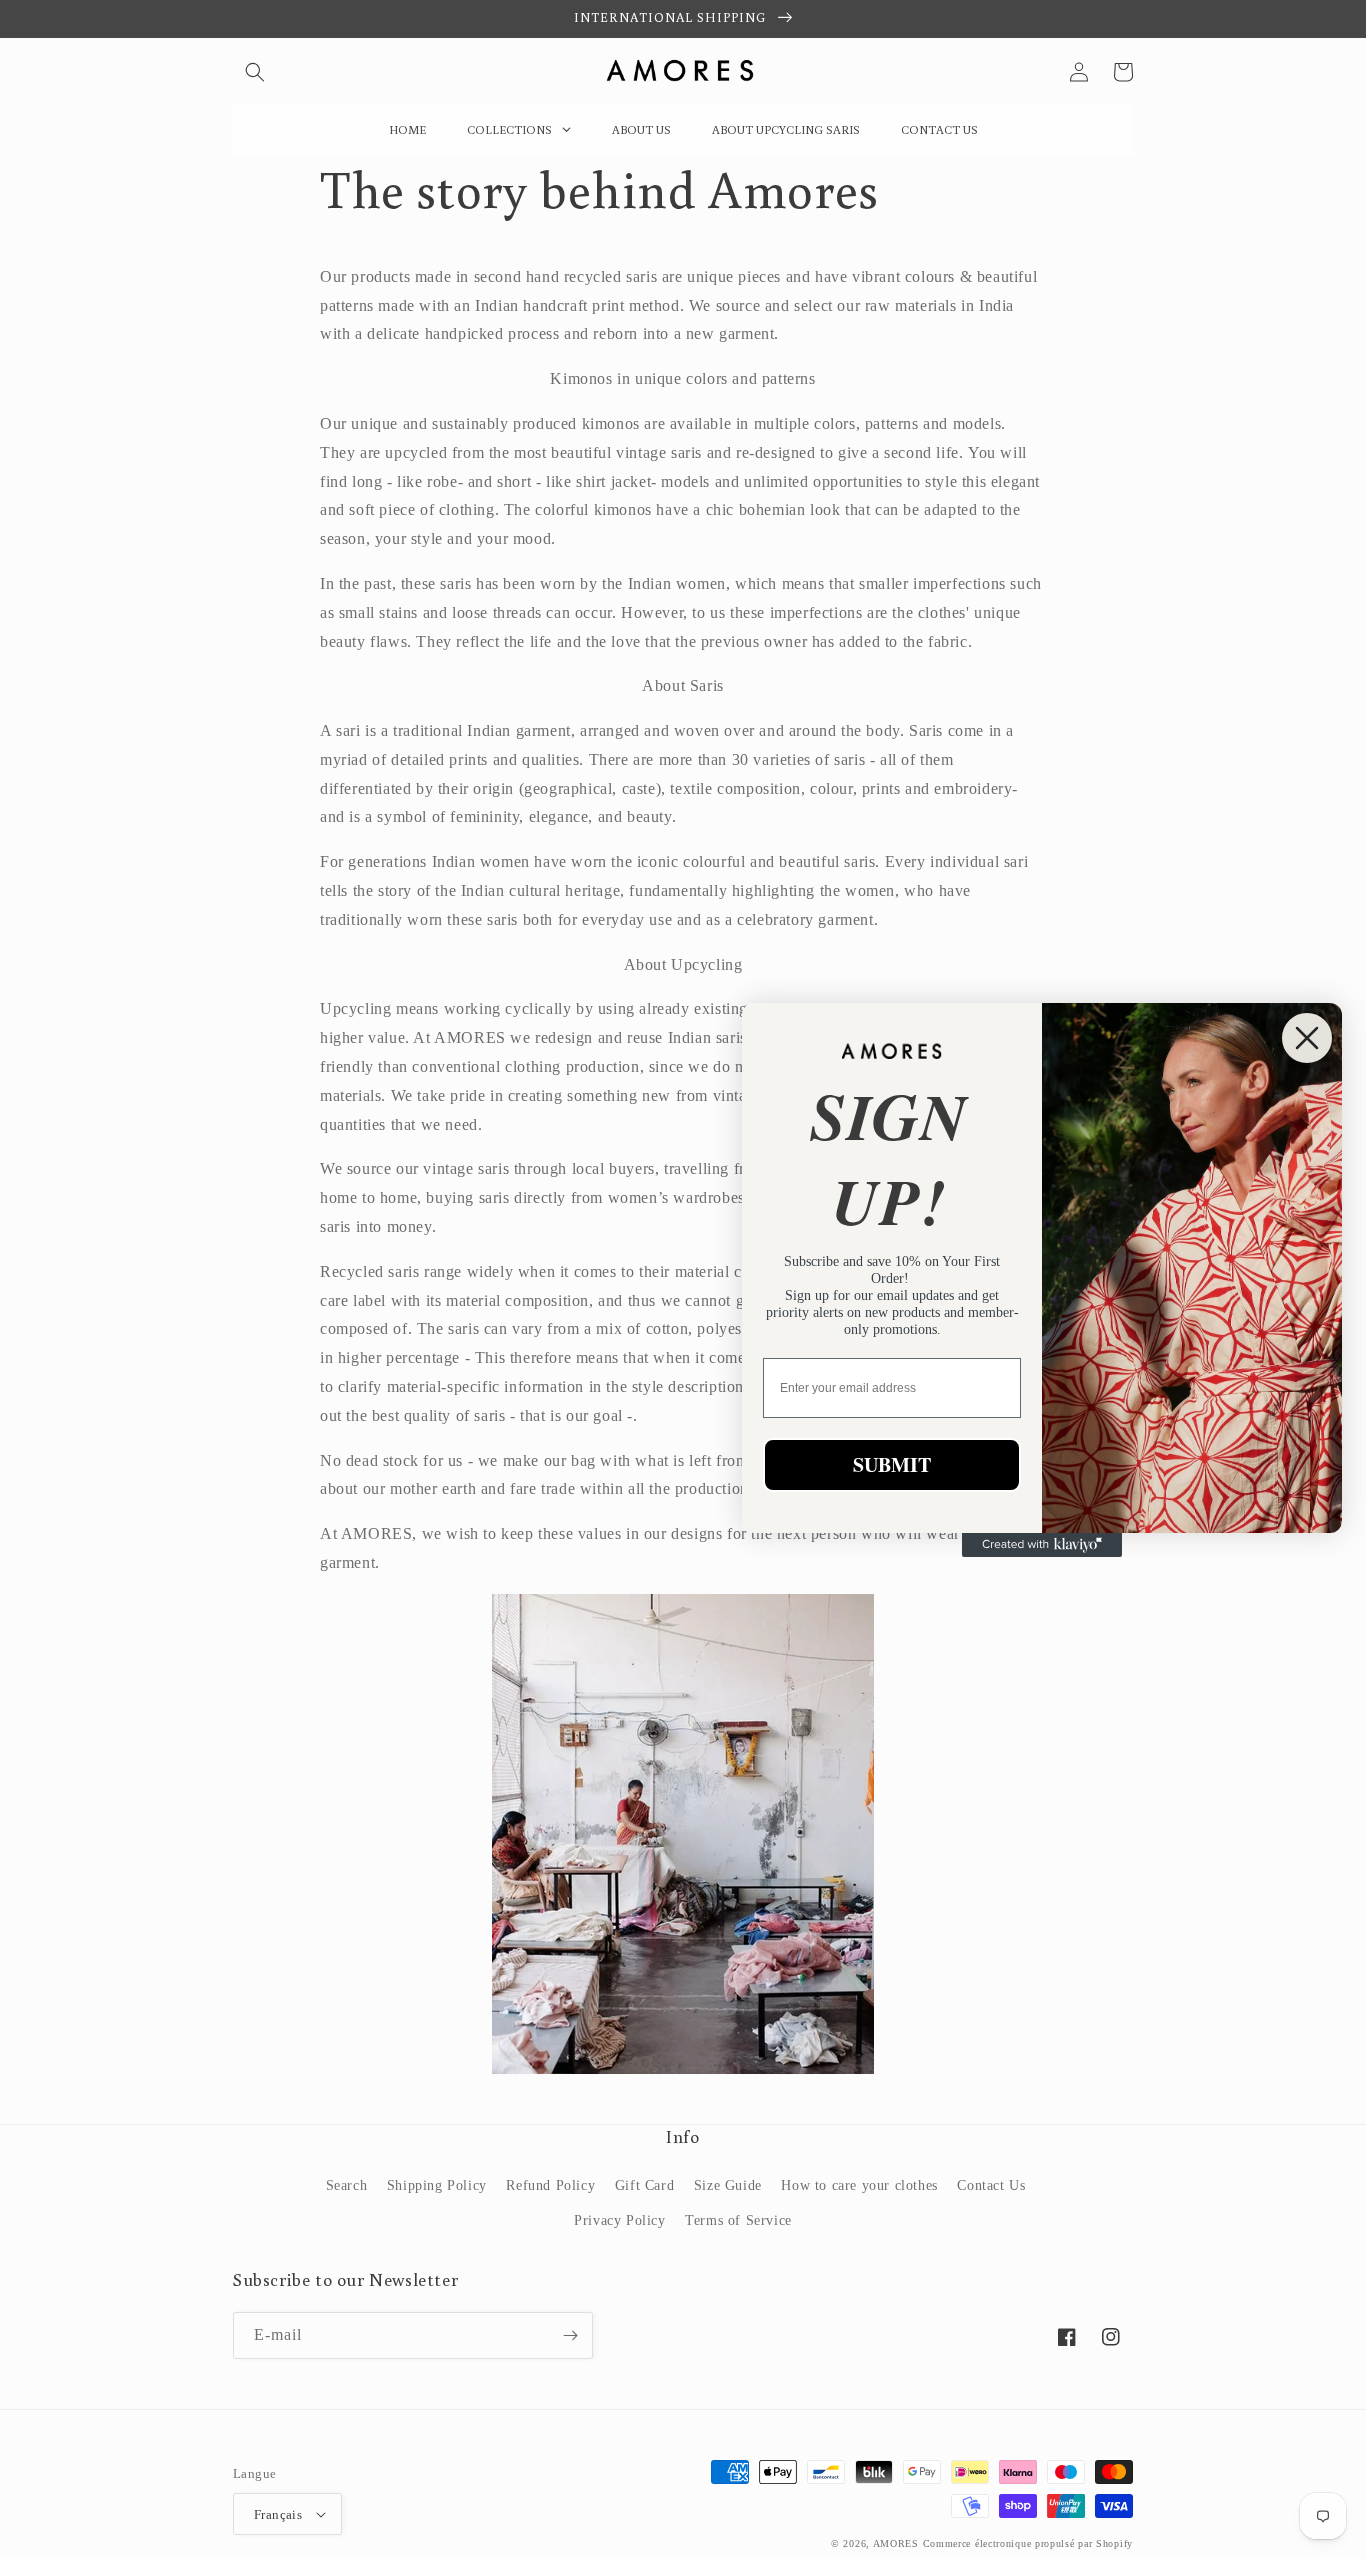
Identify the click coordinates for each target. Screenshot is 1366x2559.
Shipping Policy (437, 2185)
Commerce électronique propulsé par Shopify (1028, 2543)
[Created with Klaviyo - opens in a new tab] (1042, 1545)
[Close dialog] (1307, 1038)
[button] (255, 72)
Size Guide (728, 2185)
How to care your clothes (859, 2185)
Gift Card (644, 2185)
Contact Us (991, 2185)
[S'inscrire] (570, 2335)
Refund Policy (550, 2185)
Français (278, 2514)
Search (347, 2185)
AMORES (896, 2543)
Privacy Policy (619, 2220)
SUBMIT (892, 1464)
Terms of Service (738, 2220)
